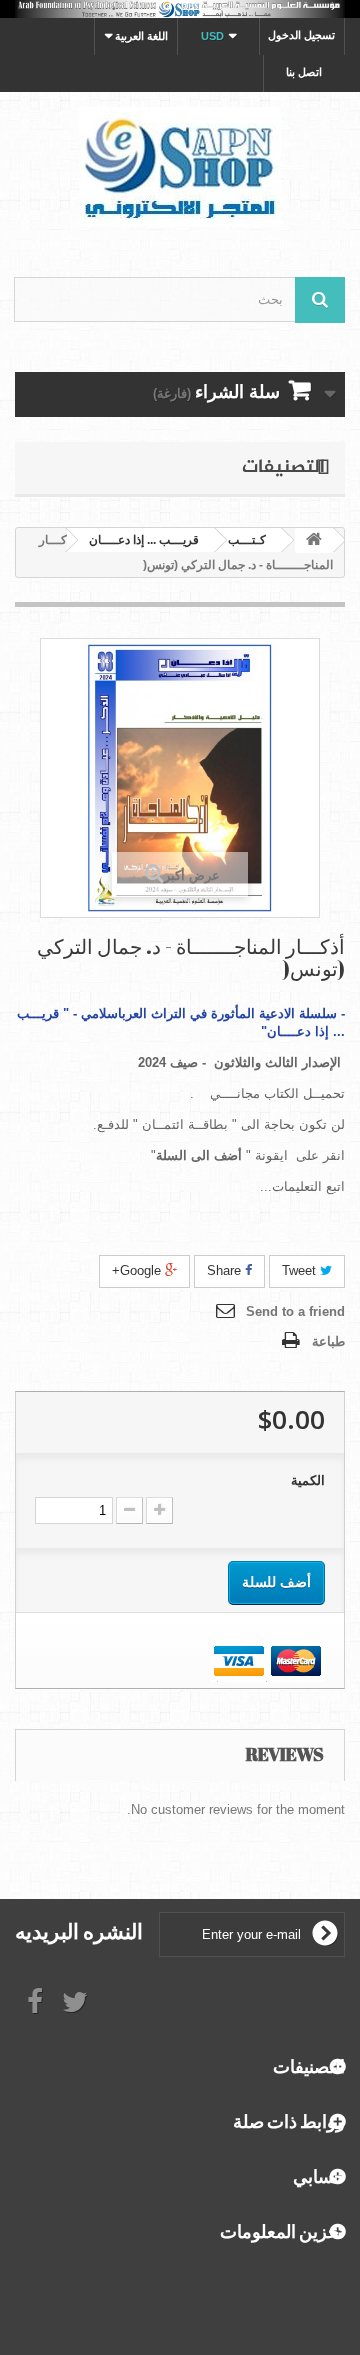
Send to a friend (295, 1311)
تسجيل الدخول (301, 35)
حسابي (319, 2176)
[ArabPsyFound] (180, 167)
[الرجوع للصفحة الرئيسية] (314, 540)
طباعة (328, 1341)
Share (226, 1270)
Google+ (138, 1270)
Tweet (301, 1270)
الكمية (308, 1480)
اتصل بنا (304, 72)
